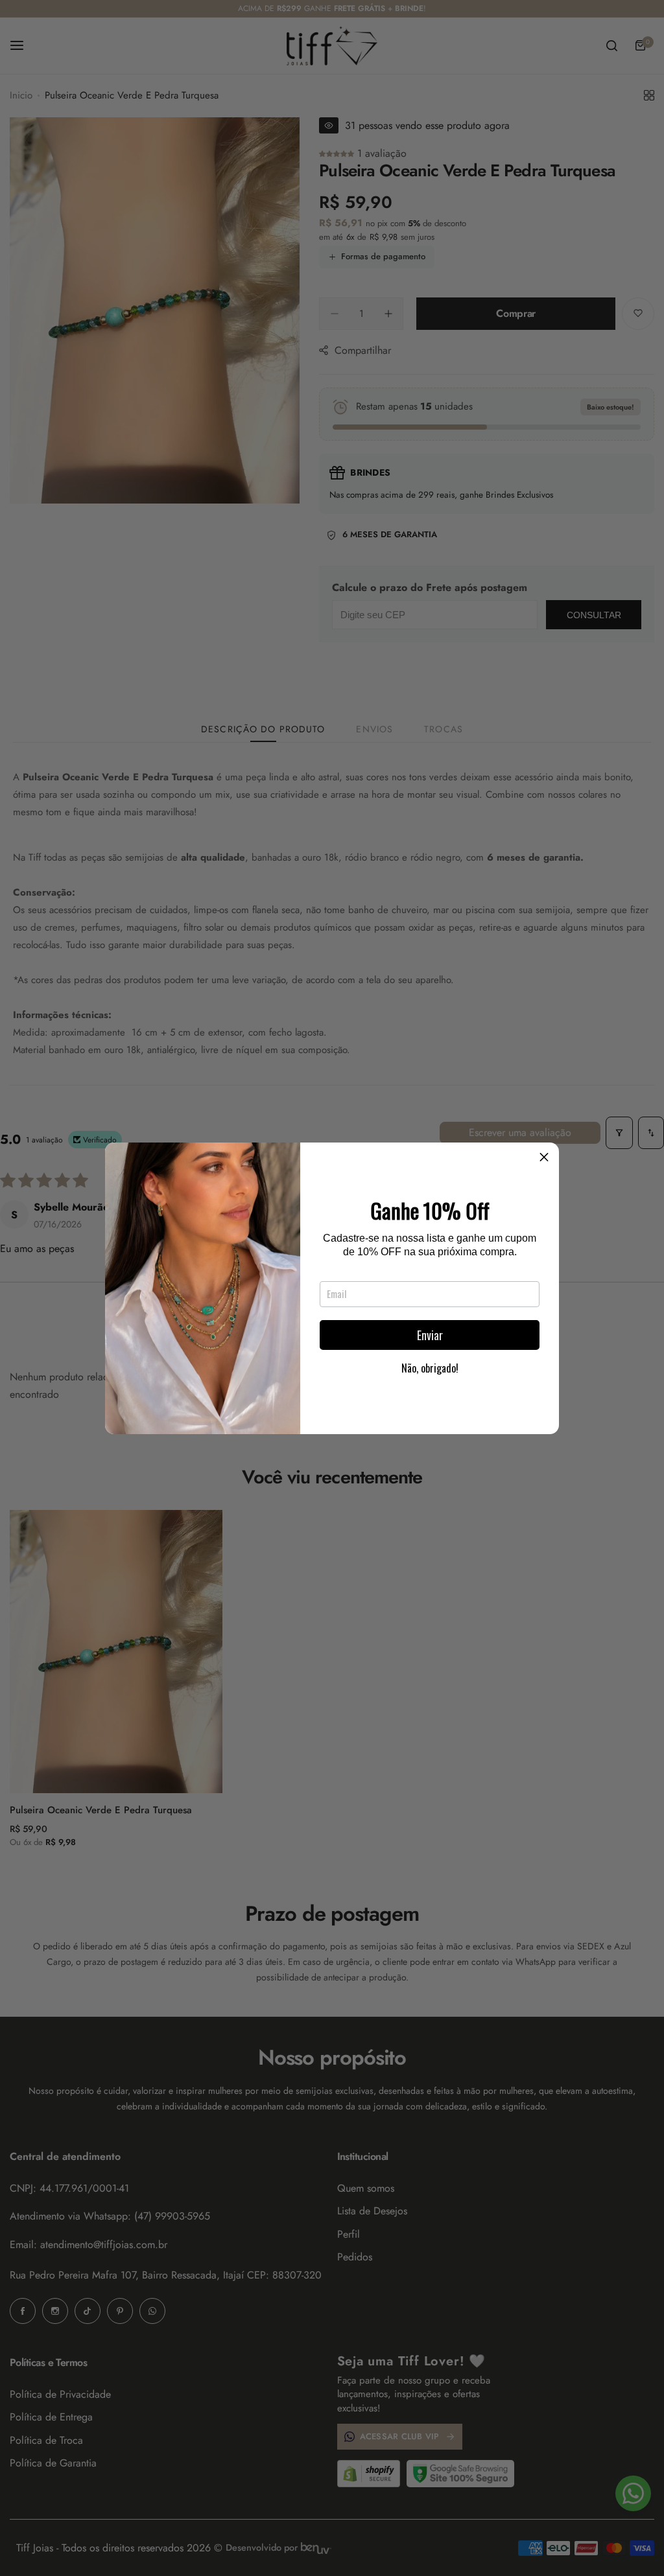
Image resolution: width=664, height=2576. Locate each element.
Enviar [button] (430, 1335)
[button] (544, 1157)
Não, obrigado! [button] (430, 1368)
